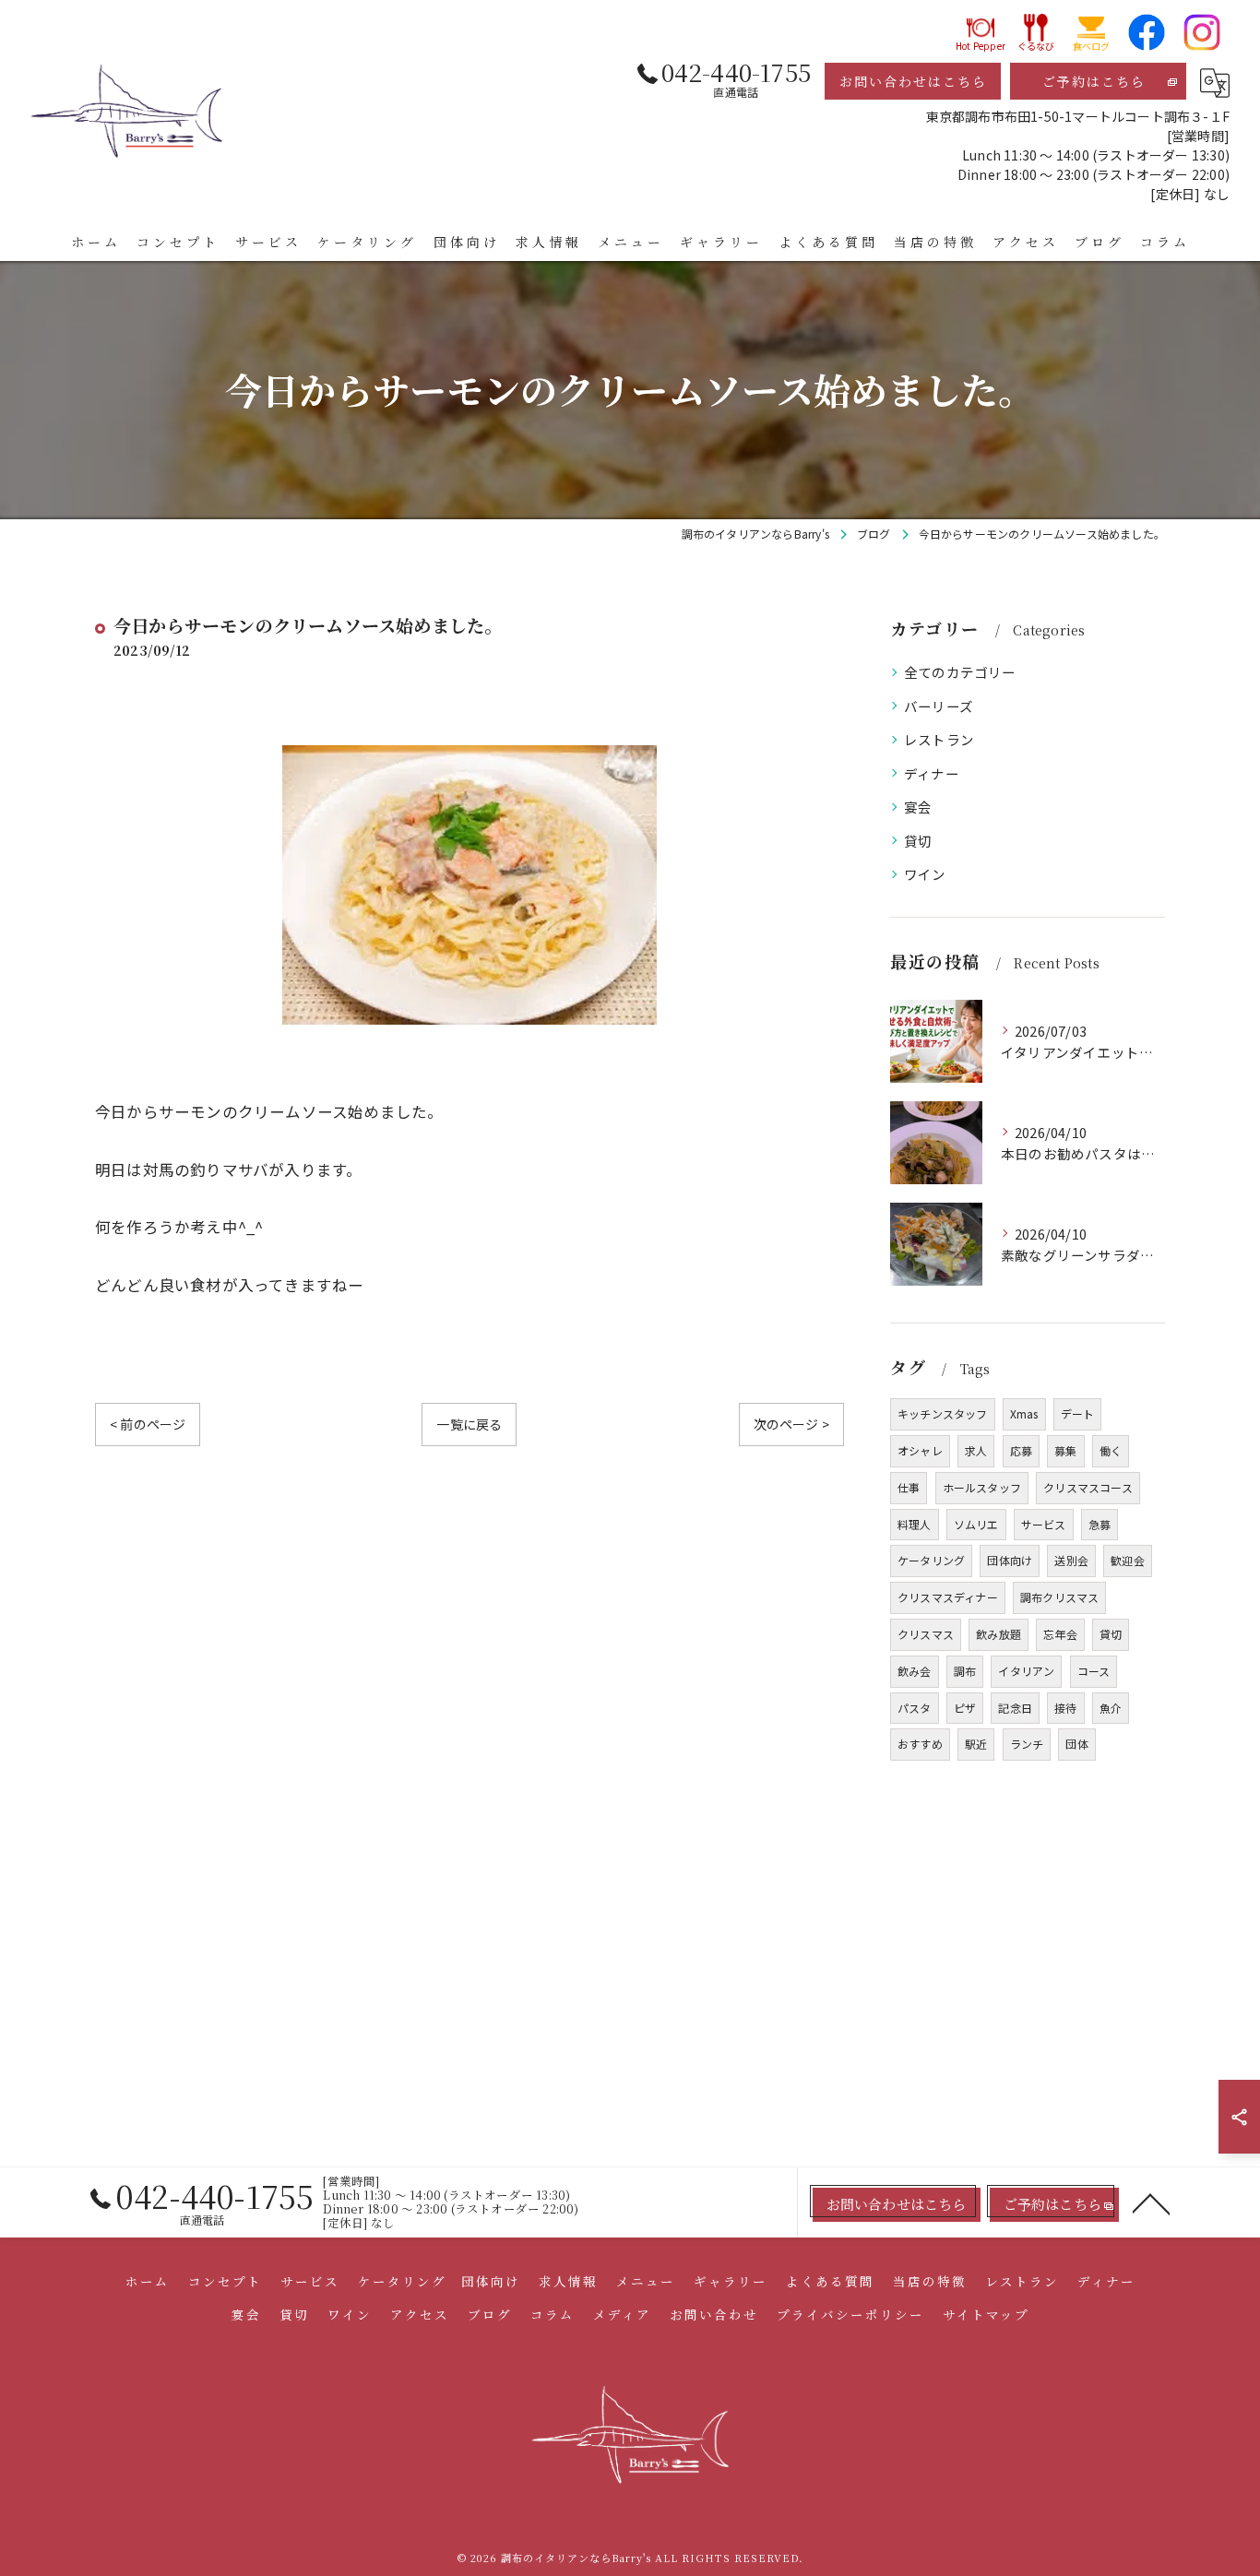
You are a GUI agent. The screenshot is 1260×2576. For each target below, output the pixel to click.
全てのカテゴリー (960, 672)
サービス (1044, 1524)
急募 (1100, 1524)
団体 (1076, 1744)
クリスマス (926, 1634)
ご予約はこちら (1094, 81)
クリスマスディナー (948, 1597)
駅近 (976, 1744)
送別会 (1071, 1560)
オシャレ (920, 1450)
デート (1078, 1413)
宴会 (918, 807)
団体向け (1010, 1560)
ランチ (1027, 1744)
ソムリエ (976, 1524)
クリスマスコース (1088, 1487)
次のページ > (791, 1424)
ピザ (965, 1708)
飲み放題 (998, 1634)
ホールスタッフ (982, 1487)
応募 (1021, 1450)
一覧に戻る (469, 1424)
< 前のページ (148, 1424)
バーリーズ (939, 706)
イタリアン (1026, 1671)
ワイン (925, 874)
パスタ (915, 1708)
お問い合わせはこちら (913, 81)
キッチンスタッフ (943, 1413)
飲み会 (915, 1671)
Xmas (1024, 1413)
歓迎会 (1128, 1560)
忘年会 (1060, 1634)
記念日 (1015, 1708)
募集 (1065, 1450)
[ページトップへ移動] (1151, 2202)
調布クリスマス (1059, 1597)
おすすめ (920, 1744)
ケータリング (931, 1560)
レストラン (939, 739)
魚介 (1111, 1708)
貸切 (918, 841)
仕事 (909, 1487)
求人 (976, 1450)
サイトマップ (986, 2314)
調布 (965, 1671)
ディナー (932, 773)
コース (1094, 1671)
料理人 (915, 1524)
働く (1111, 1450)
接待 (1065, 1708)
